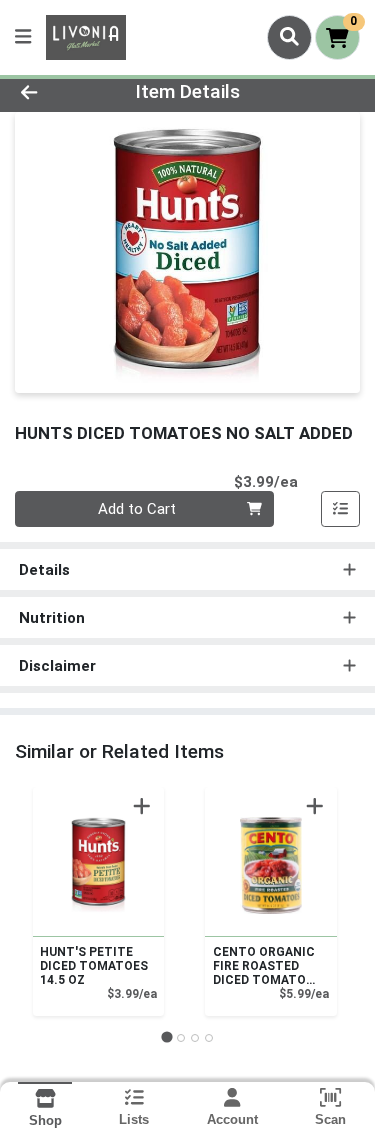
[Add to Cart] (142, 806)
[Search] (289, 37)
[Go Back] (58, 92)
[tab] (166, 1037)
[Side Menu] (23, 37)
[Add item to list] (341, 509)
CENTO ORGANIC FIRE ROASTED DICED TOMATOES (267, 966)
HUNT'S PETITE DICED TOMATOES (94, 966)
